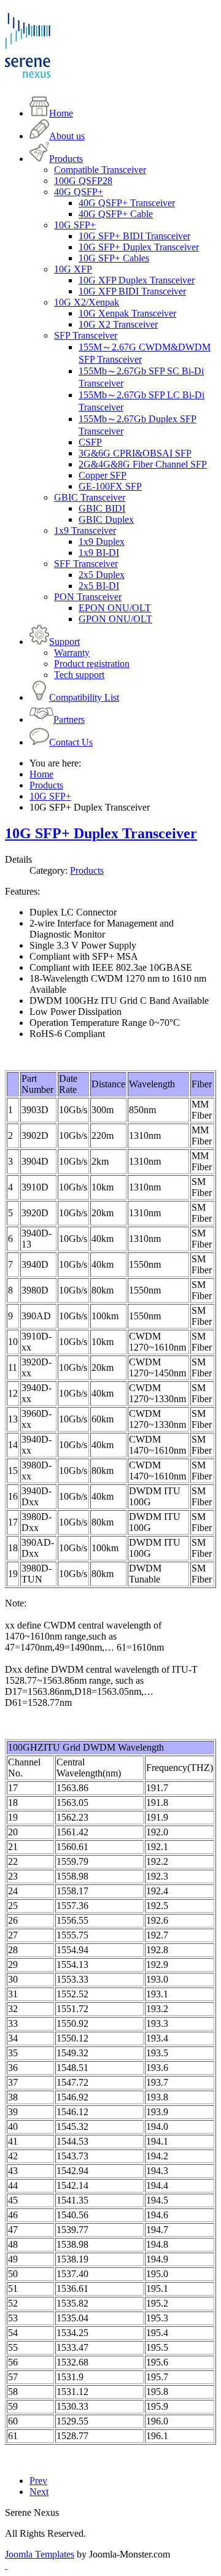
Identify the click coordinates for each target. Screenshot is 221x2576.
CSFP (90, 442)
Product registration (92, 664)
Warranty (72, 653)
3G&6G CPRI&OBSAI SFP (135, 453)
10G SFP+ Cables (114, 258)
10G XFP (73, 269)
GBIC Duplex (106, 519)
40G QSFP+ (79, 192)
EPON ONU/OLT (115, 608)
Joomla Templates (40, 2554)
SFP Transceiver (86, 335)
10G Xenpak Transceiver (127, 313)
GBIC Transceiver (90, 497)
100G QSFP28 (83, 181)
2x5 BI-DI (99, 586)
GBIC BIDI (102, 508)
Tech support (79, 675)
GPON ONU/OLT (115, 619)
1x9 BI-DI (99, 553)
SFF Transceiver (86, 564)
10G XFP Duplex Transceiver (137, 280)
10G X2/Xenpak (87, 302)
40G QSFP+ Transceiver (127, 203)
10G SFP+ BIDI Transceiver (134, 236)
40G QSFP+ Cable (116, 214)
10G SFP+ (75, 225)
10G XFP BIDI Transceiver (132, 291)
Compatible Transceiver (100, 170)
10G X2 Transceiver (118, 324)
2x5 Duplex (102, 575)
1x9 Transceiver (85, 530)
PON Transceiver (88, 597)
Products (87, 870)
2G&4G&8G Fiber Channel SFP (143, 464)
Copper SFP (103, 475)
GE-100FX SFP (110, 486)
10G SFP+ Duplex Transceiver (139, 247)
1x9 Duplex (102, 542)
